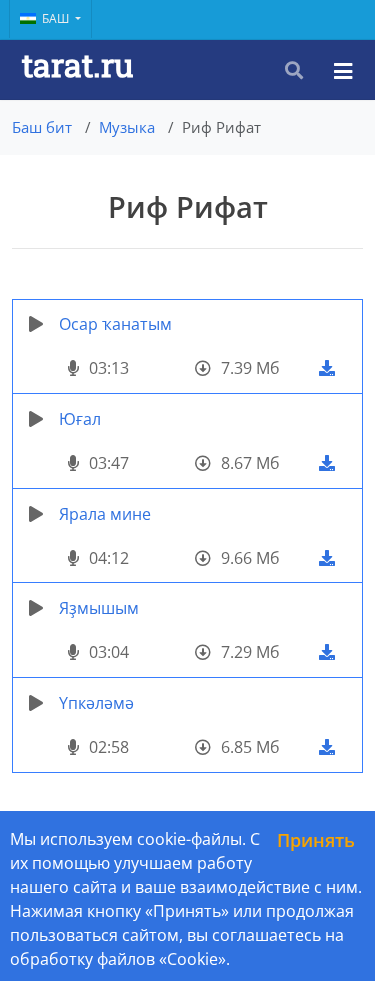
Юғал (80, 419)
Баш (57, 18)
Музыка (127, 127)
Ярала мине (105, 514)
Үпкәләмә (96, 703)
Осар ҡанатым (115, 324)
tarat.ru (77, 64)
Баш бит (42, 127)
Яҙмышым (99, 608)
